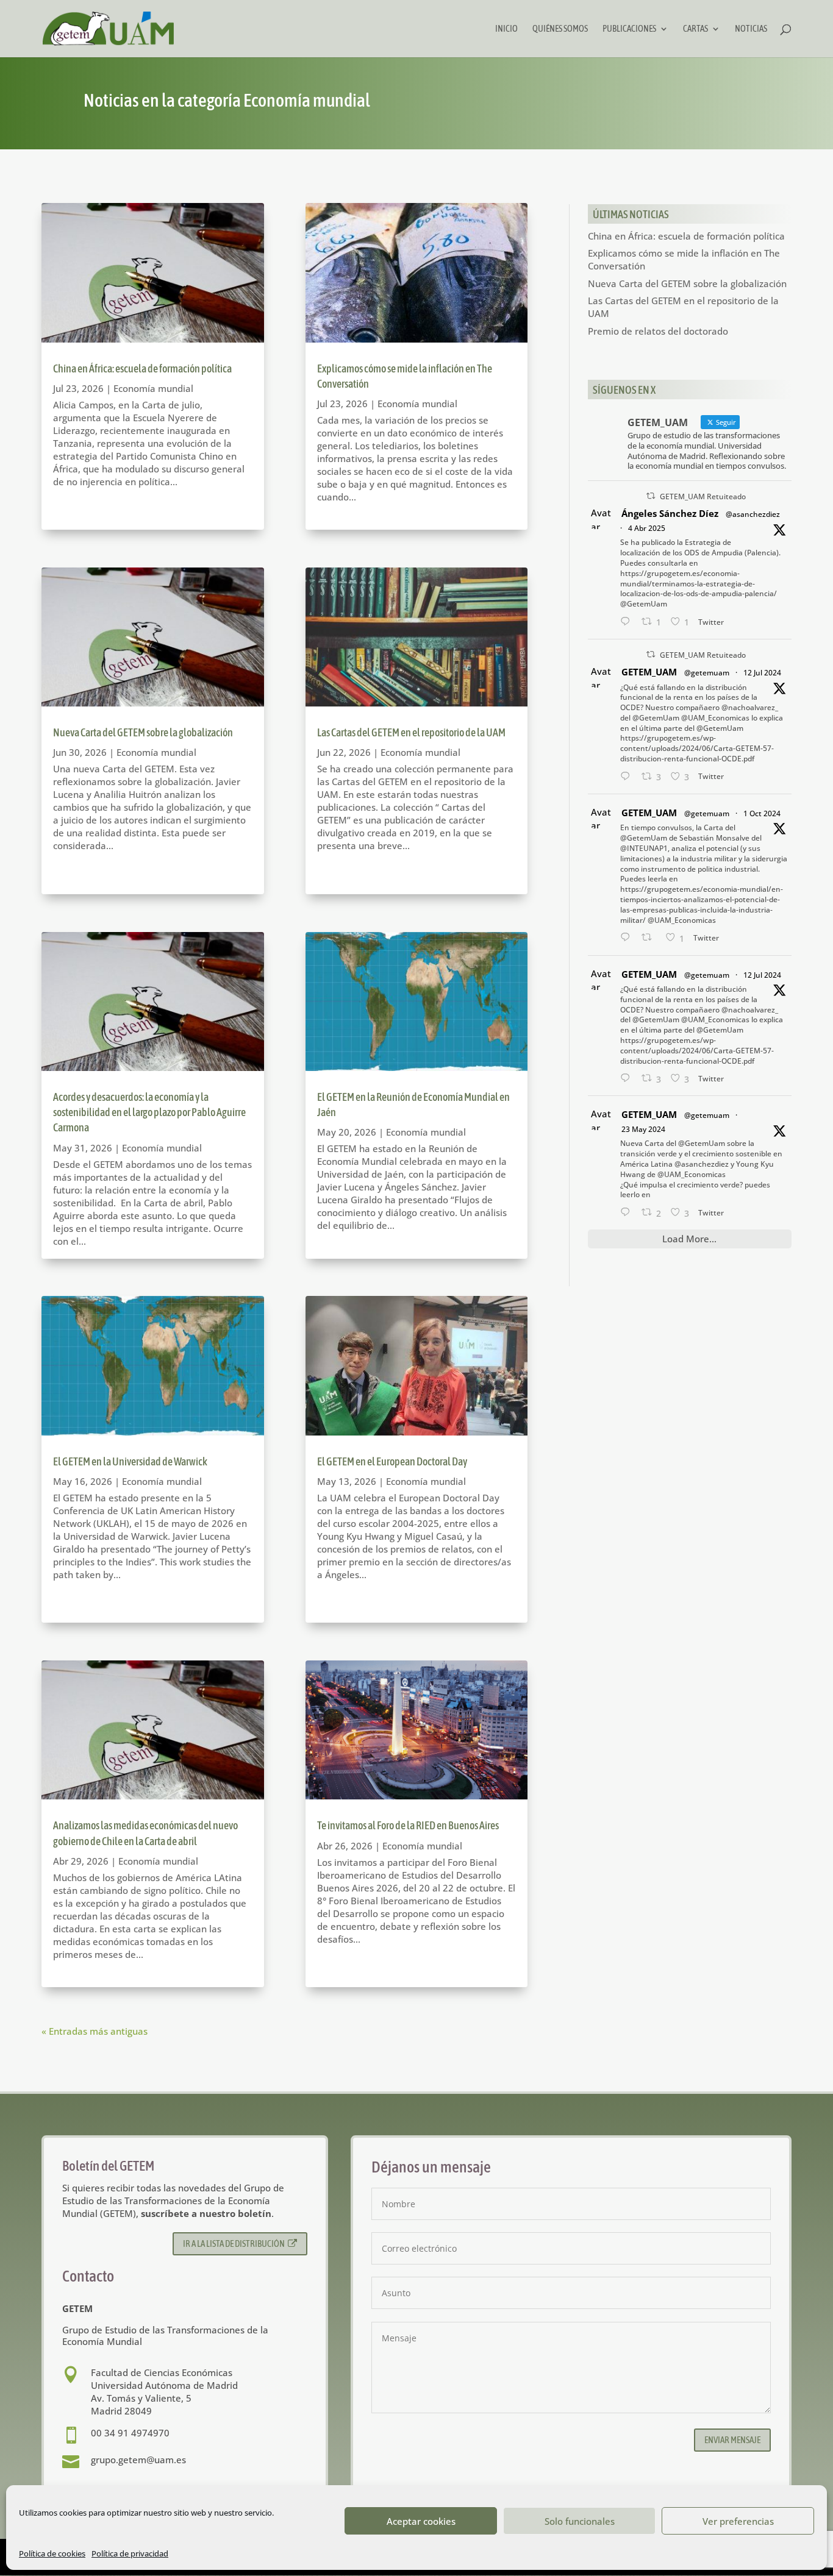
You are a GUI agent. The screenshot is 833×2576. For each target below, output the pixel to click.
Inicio (506, 29)
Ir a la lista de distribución (234, 2243)
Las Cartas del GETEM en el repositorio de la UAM (411, 732)
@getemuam (707, 673)
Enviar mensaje (732, 2440)
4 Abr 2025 (647, 528)
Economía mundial (153, 388)
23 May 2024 (643, 1129)
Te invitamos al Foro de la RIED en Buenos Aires (408, 1825)
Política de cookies (52, 2553)
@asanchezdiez (753, 514)
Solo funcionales (580, 2521)
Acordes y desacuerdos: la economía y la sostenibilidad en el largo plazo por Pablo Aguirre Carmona (149, 1112)
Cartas (695, 29)
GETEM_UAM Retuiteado (703, 496)
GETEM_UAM (649, 672)
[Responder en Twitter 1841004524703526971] (628, 938)
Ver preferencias (738, 2521)
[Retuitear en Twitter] (651, 496)
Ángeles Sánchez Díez (670, 513)
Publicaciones (629, 29)
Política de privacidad (130, 2553)
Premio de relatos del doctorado (658, 331)
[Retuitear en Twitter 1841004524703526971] (650, 938)
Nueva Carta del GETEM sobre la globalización (143, 732)
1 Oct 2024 (762, 813)
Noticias (751, 29)
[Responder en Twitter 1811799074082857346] (628, 777)
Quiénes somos (560, 29)
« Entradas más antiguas (95, 2031)
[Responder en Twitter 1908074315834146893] (628, 622)
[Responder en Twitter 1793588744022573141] (628, 1213)
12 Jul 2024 (762, 673)
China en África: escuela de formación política (142, 368)
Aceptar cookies (421, 2521)
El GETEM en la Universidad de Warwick (130, 1461)
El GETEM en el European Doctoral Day (392, 1461)
